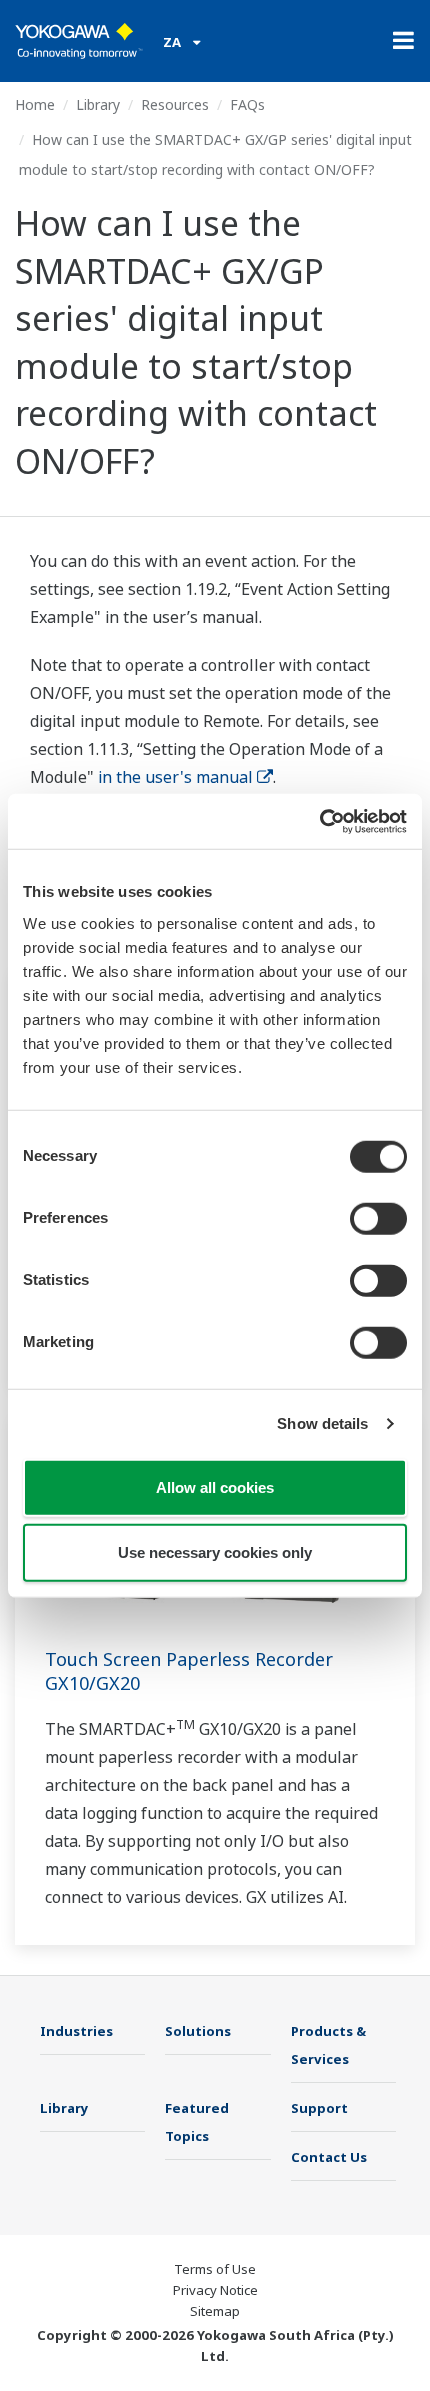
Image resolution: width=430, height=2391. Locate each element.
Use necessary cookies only (215, 1552)
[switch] (378, 1218)
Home (35, 104)
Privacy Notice (215, 2290)
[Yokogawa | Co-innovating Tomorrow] (79, 41)
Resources (175, 104)
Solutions (198, 2031)
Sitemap (215, 2311)
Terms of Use (215, 2269)
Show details (322, 1423)
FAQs (247, 104)
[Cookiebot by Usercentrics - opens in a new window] (319, 821)
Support (319, 2108)
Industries (76, 2031)
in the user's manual (175, 777)
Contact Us (329, 2157)
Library (98, 104)
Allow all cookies (215, 1486)
